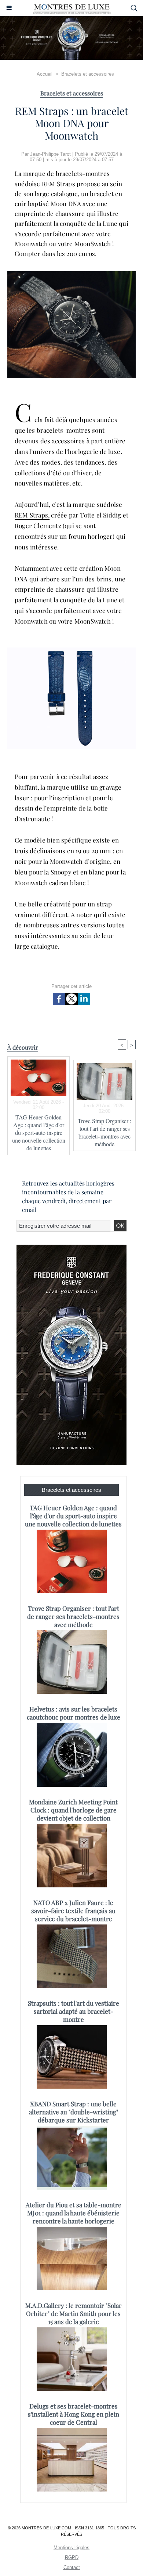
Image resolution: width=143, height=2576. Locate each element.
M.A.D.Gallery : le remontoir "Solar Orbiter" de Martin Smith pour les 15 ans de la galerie (74, 2313)
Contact (72, 2567)
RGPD (72, 2557)
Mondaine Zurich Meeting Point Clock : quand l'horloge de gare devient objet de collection (73, 1810)
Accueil (45, 74)
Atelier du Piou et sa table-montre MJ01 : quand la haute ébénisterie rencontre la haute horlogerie (74, 2213)
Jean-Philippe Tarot (50, 154)
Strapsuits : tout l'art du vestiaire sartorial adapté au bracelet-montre (74, 2011)
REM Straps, (32, 515)
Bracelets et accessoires (88, 74)
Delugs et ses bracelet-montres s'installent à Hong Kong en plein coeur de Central (74, 2414)
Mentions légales (71, 2548)
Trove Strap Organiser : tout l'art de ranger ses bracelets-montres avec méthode (104, 1132)
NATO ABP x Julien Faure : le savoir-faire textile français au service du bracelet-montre (73, 1911)
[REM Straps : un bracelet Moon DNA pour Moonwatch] (71, 274)
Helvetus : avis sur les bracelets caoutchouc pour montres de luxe (74, 1713)
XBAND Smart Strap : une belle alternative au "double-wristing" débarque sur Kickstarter (74, 2112)
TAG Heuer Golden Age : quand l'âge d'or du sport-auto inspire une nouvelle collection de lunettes (39, 1132)
